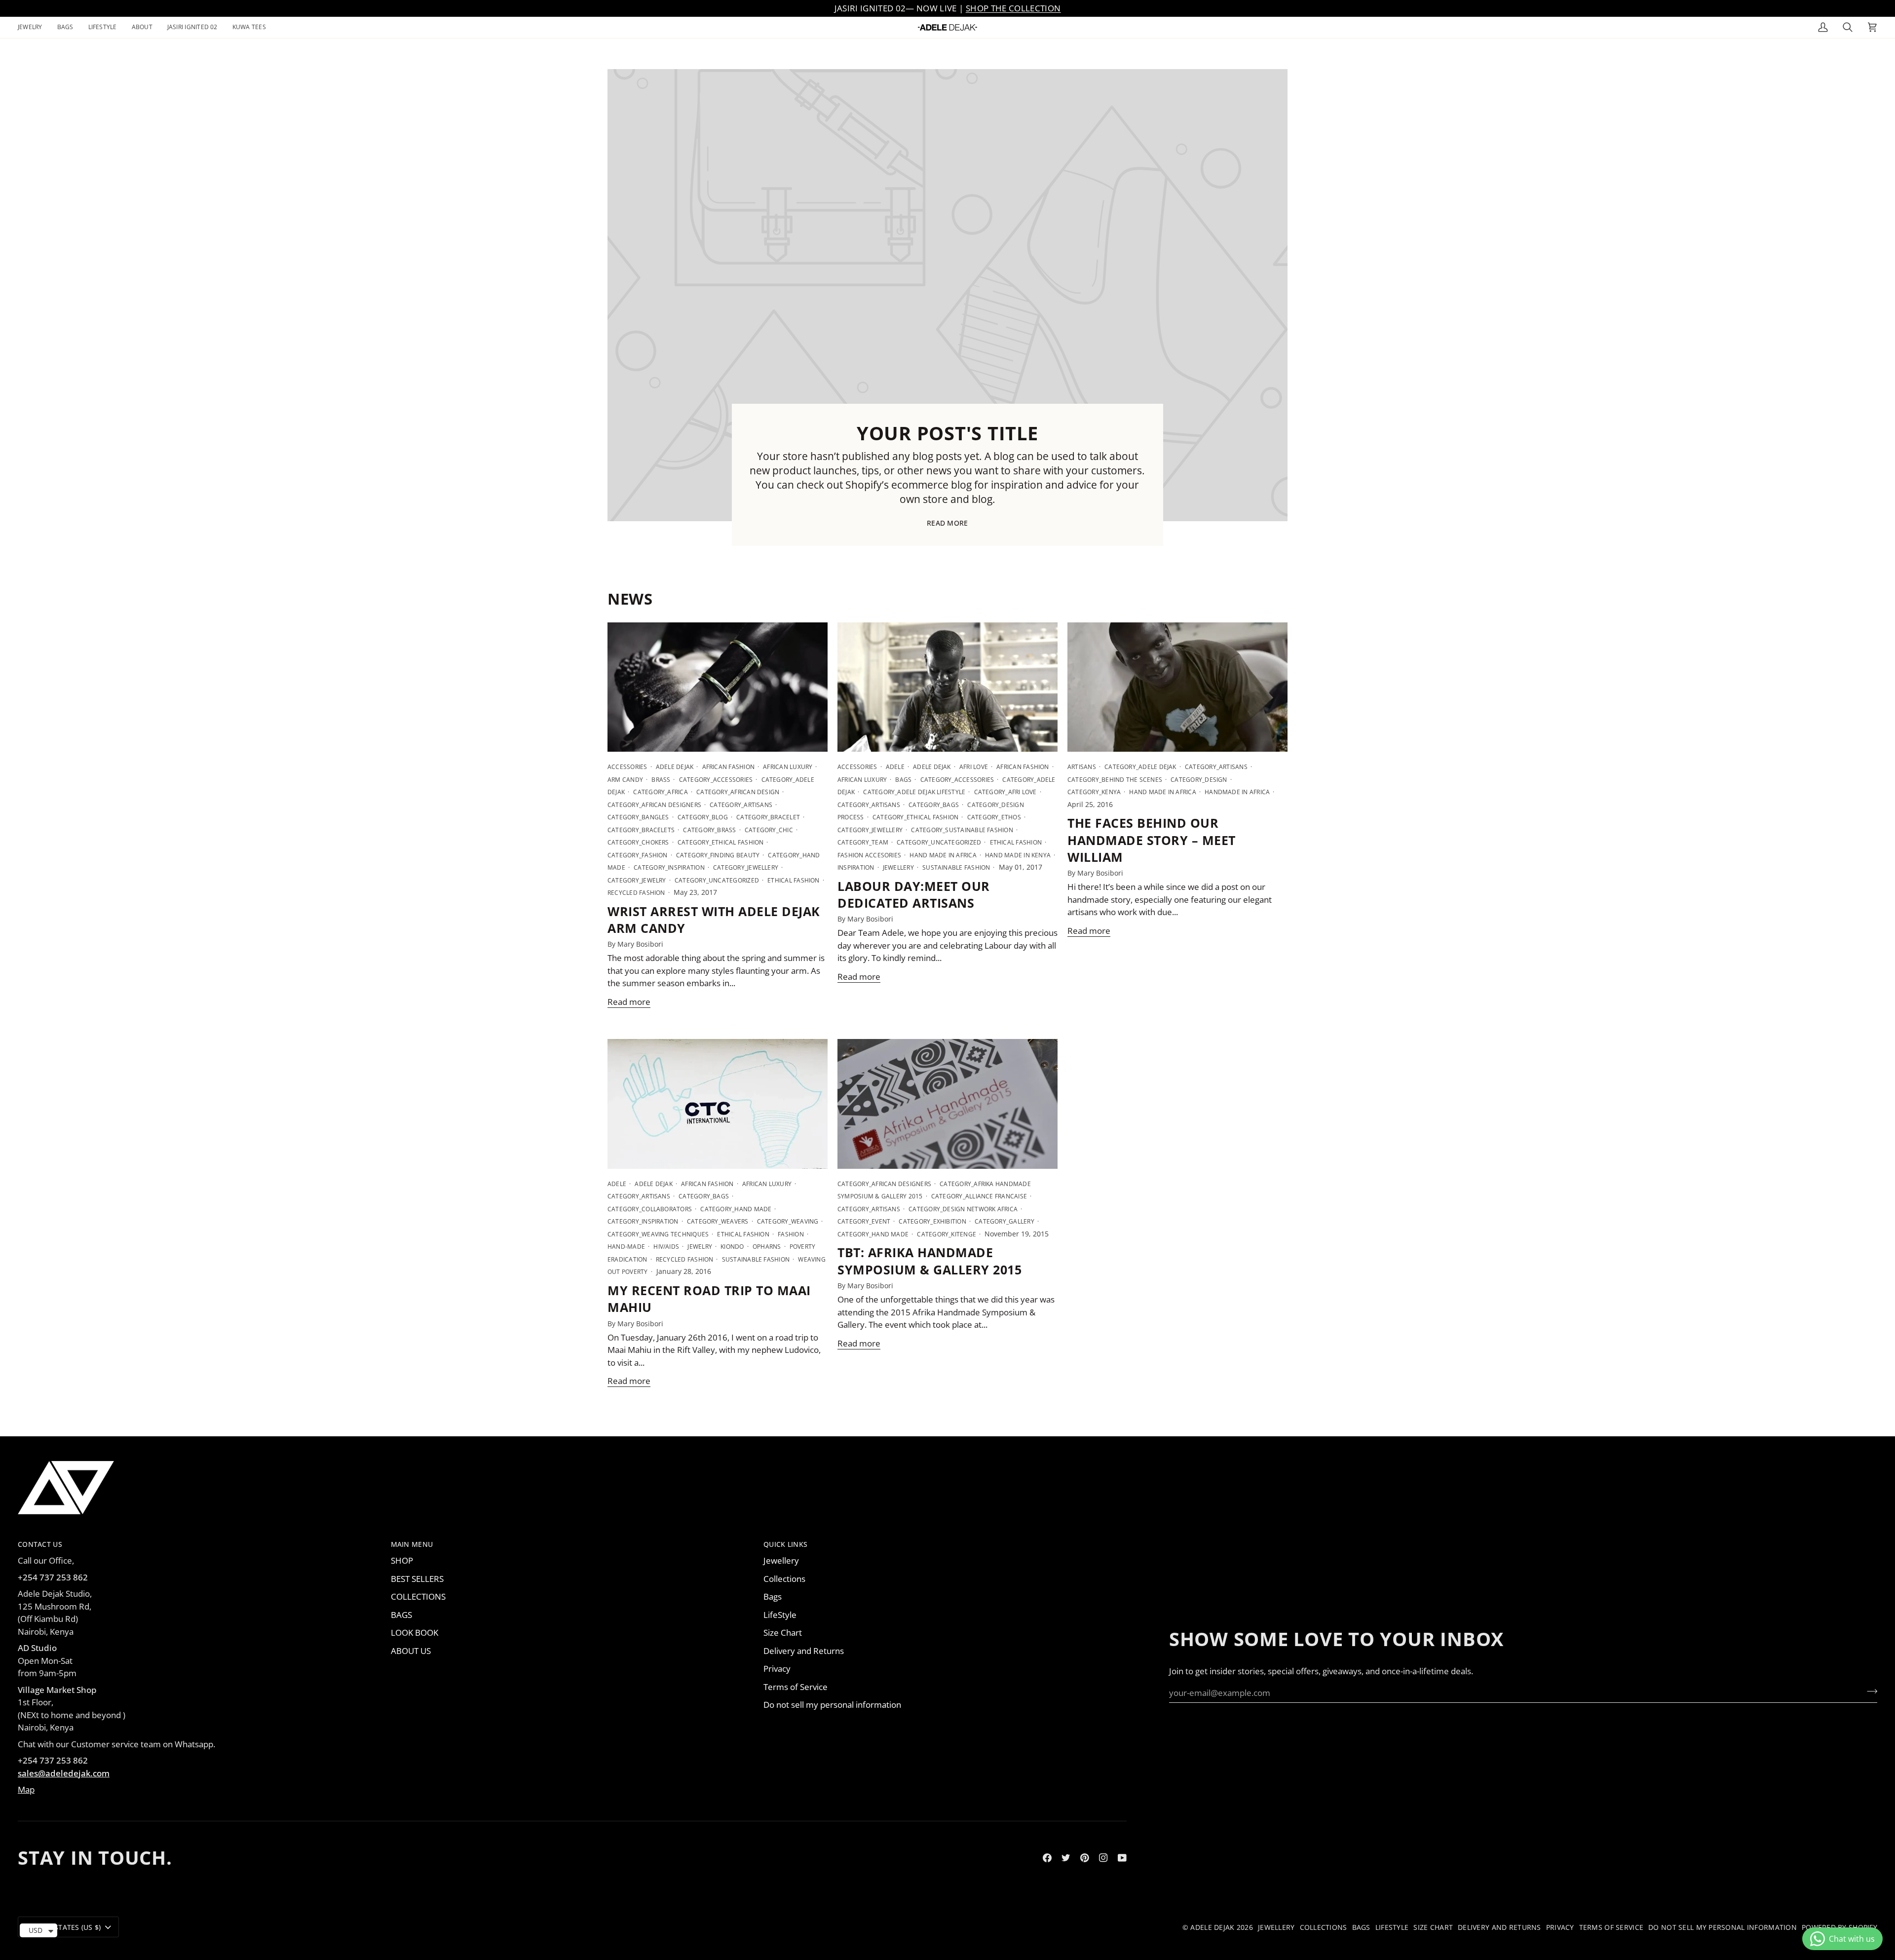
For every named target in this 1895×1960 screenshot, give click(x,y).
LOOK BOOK (415, 1633)
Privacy (777, 1669)
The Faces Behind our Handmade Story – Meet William (1152, 840)
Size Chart (783, 1633)
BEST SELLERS (417, 1579)
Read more (947, 523)
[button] (34, 27)
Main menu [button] (412, 1544)
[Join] (1869, 1691)
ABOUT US (411, 1651)
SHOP (402, 1560)
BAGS (401, 1615)
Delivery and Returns (804, 1651)
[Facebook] (1047, 1858)
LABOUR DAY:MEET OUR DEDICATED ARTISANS (914, 894)
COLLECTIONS (418, 1596)
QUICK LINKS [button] (785, 1544)
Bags (773, 1596)
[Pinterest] (1085, 1858)
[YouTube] (1122, 1858)
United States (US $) (64, 1927)
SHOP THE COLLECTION (1013, 8)
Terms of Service (796, 1687)
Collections (784, 1579)
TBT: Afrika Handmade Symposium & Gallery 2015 (929, 1261)
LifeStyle (780, 1615)
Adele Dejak (1212, 1927)
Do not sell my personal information (832, 1705)
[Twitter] (1066, 1858)
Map (26, 1789)
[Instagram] (1103, 1858)
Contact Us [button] (40, 1544)
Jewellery (781, 1560)
